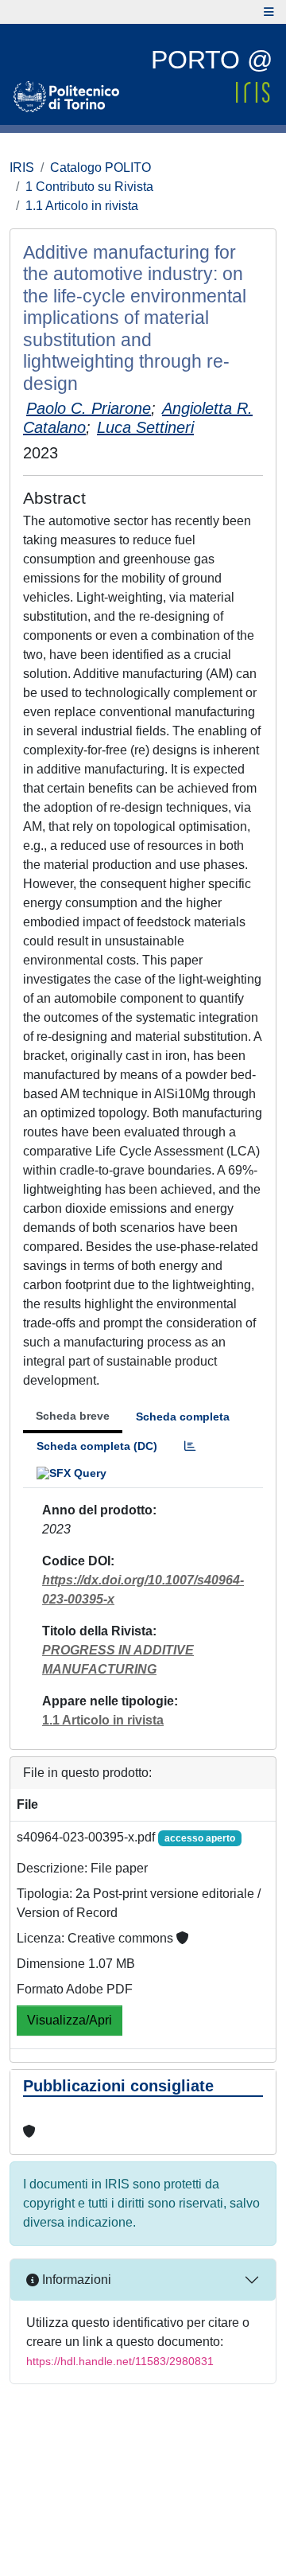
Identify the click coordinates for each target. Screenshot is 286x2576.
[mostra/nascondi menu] (269, 12)
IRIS (22, 168)
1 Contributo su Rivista (89, 187)
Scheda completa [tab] (183, 1417)
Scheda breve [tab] (73, 1416)
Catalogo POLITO (100, 168)
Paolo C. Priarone (89, 408)
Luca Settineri (145, 427)
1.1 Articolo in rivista (82, 206)
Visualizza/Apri (70, 2020)
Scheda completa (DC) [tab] (97, 1446)
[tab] (190, 1446)
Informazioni (75, 2280)
